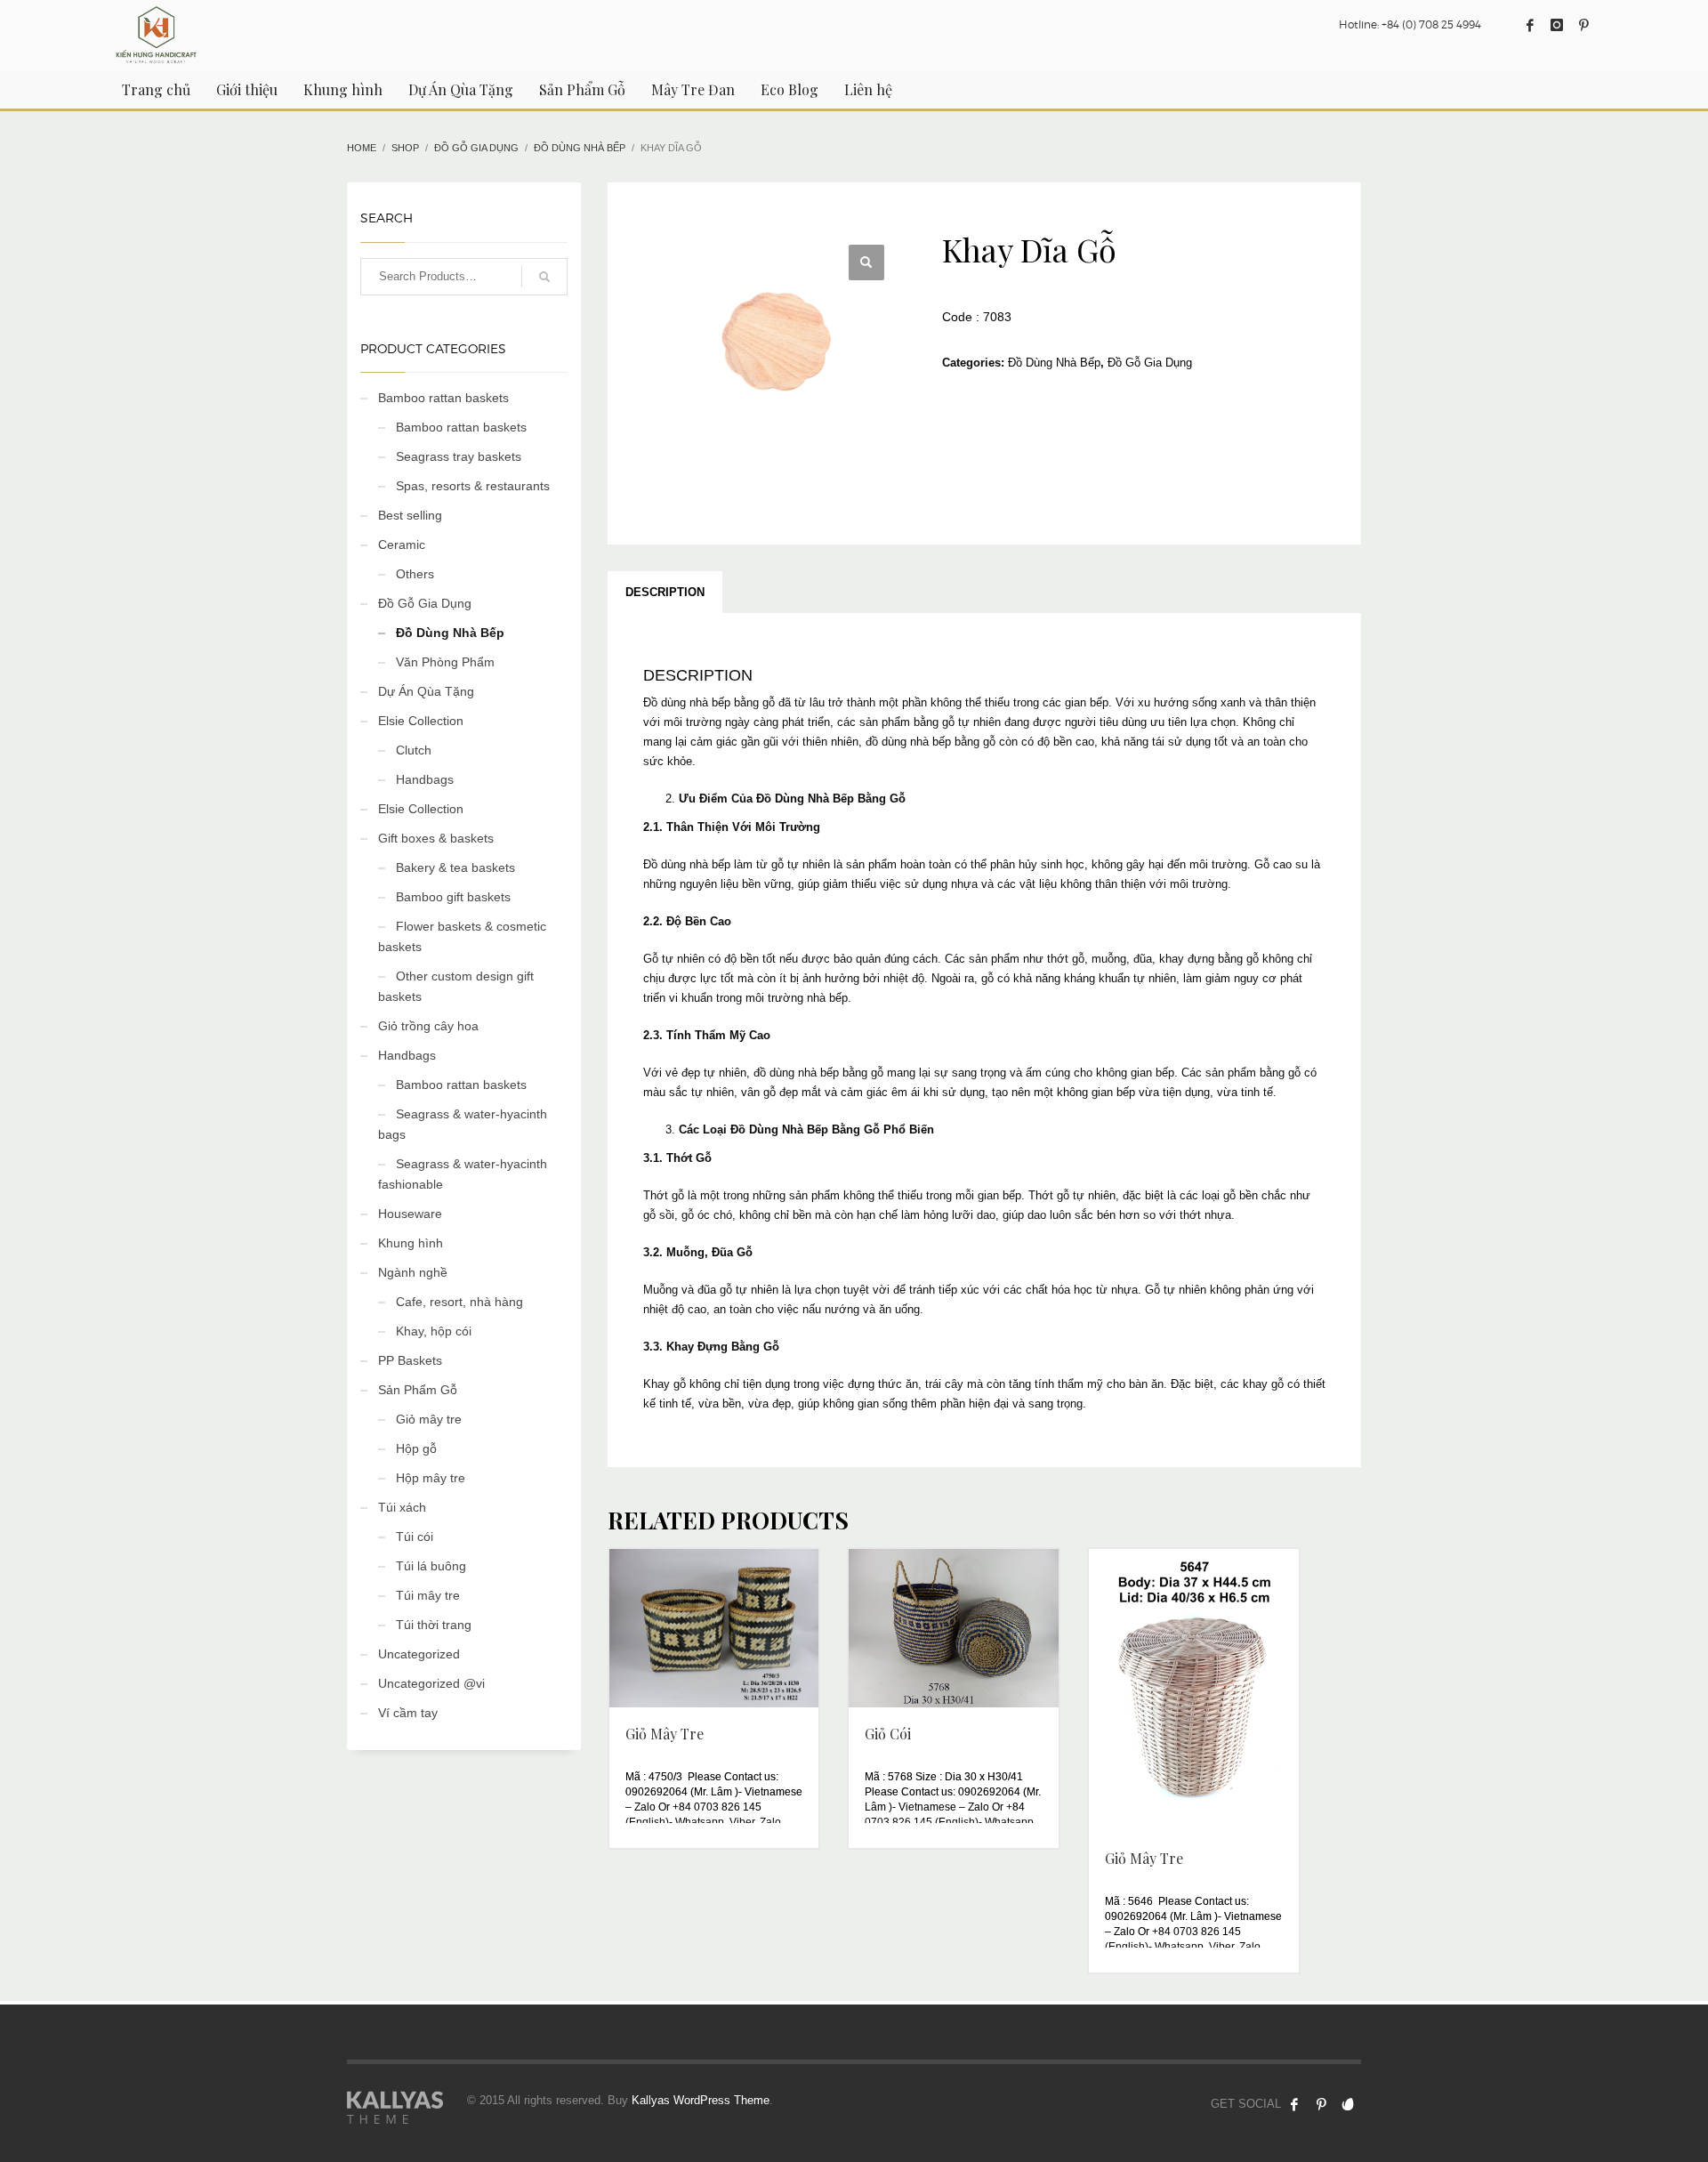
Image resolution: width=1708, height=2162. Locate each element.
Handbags (425, 779)
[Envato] (1348, 2104)
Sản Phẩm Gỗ (418, 1390)
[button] (866, 262)
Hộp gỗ (416, 1448)
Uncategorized (419, 1654)
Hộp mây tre (431, 1478)
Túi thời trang (434, 1625)
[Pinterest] (1583, 25)
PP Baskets (410, 1360)
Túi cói (415, 1537)
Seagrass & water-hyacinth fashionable (463, 1174)
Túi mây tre (428, 1595)
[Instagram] (1557, 25)
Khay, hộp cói (434, 1331)
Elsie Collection (421, 721)
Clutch (414, 750)
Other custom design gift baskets (456, 986)
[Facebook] (1530, 25)
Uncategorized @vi (431, 1683)
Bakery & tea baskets (455, 867)
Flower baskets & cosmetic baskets (462, 936)
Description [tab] (665, 592)
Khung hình (411, 1243)
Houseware (410, 1214)
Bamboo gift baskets (453, 897)
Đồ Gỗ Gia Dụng (1150, 363)
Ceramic (402, 545)
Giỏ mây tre (429, 1419)
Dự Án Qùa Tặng (426, 691)
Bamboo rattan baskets (443, 398)
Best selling (410, 515)
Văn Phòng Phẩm (445, 662)
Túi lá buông (431, 1566)
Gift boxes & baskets (436, 838)
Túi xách (402, 1507)
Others (415, 574)
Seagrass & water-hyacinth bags (463, 1124)
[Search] (544, 277)
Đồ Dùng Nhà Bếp (1054, 363)
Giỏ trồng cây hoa (428, 1026)
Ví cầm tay (408, 1713)
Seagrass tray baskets (459, 456)
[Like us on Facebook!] (1294, 2104)
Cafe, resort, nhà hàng (459, 1302)
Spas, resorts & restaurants (473, 486)
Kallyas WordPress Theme (701, 2100)
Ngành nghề (413, 1272)
